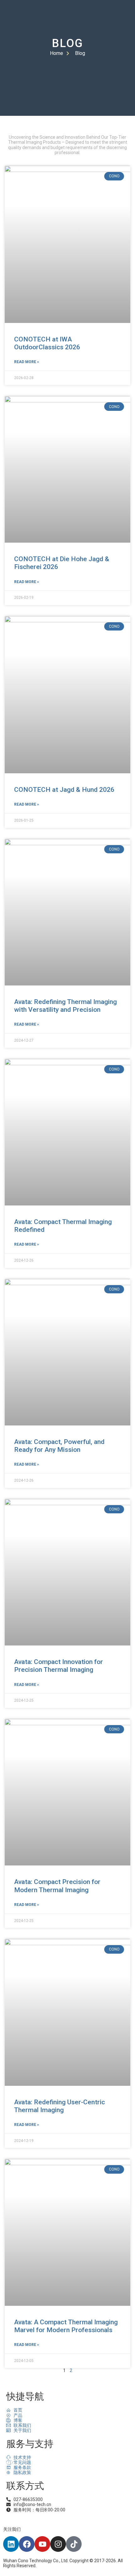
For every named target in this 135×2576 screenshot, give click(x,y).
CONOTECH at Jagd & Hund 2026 (64, 790)
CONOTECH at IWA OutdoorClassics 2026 (47, 343)
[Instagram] (58, 2544)
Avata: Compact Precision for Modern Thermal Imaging (57, 1886)
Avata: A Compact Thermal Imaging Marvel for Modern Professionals (66, 2326)
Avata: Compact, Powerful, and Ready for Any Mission (59, 1446)
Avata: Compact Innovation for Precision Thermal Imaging (59, 1666)
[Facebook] (27, 2544)
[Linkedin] (11, 2544)
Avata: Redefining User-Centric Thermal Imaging (59, 2106)
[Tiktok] (74, 2544)
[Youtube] (42, 2544)
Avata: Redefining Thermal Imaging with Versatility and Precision (65, 1006)
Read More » (27, 362)
